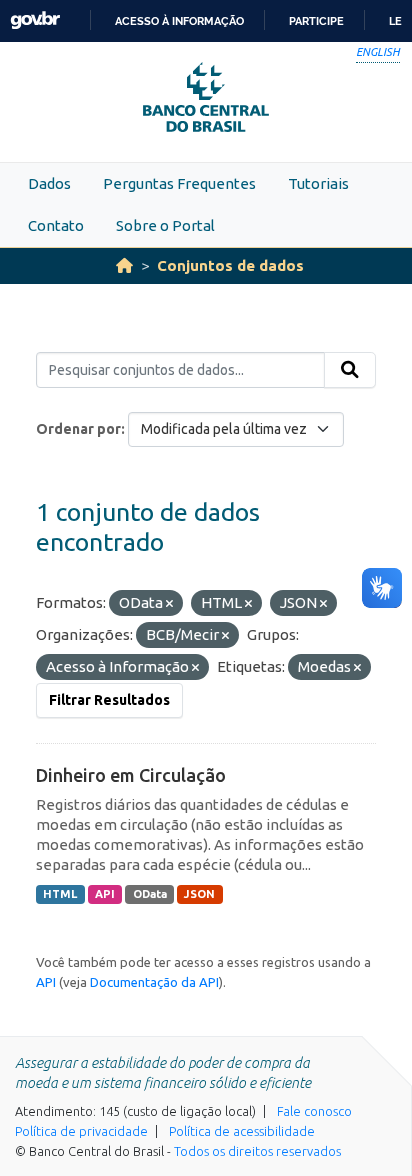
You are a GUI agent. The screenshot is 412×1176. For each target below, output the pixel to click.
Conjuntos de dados (230, 265)
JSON (199, 894)
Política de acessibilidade (242, 1131)
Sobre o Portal (165, 225)
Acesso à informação (179, 21)
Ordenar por (78, 429)
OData (150, 894)
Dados (49, 183)
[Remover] (169, 604)
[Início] (124, 265)
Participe (316, 21)
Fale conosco (314, 1111)
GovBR (35, 20)
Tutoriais (318, 183)
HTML (60, 894)
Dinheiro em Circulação (131, 775)
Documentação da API (154, 982)
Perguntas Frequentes (179, 183)
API (105, 894)
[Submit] (350, 370)
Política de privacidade (81, 1131)
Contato (56, 225)
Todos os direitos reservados (257, 1151)
